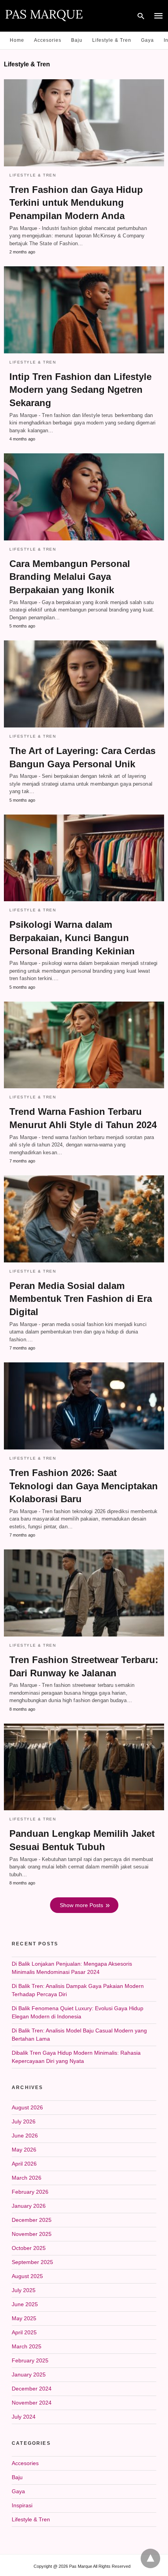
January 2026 (29, 2206)
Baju (77, 40)
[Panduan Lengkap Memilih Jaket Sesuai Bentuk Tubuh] (84, 1767)
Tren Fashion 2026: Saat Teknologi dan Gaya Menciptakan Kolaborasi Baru (84, 1486)
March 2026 (27, 2178)
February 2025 (30, 2360)
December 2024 (32, 2389)
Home (17, 40)
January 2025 (29, 2375)
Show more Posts (81, 1905)
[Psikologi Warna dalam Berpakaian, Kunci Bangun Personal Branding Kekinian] (84, 858)
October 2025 (29, 2248)
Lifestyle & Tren (112, 40)
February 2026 (30, 2192)
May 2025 (24, 2318)
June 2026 (25, 2136)
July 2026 (24, 2121)
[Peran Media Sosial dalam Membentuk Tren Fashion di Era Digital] (84, 1219)
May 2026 (24, 2150)
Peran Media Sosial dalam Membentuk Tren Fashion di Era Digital (81, 1299)
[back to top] (150, 2558)
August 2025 (27, 2276)
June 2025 (25, 2304)
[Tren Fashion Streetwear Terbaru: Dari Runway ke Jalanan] (84, 1593)
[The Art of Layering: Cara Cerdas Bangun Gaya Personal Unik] (84, 684)
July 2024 (24, 2417)
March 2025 (27, 2346)
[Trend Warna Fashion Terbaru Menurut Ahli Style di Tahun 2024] (84, 1045)
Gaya (147, 40)
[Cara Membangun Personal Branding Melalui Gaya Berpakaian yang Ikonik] (84, 497)
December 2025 (32, 2220)
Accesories (48, 40)
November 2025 (32, 2234)
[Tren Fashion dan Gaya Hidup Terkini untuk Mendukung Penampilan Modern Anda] (84, 123)
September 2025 (32, 2262)
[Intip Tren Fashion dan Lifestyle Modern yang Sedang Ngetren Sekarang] (84, 310)
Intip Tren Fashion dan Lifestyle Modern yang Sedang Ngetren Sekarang (80, 390)
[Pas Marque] (44, 15)
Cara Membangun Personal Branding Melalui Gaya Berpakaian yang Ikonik (70, 577)
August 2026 (27, 2107)
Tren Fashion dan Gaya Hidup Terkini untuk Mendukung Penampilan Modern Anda (76, 203)
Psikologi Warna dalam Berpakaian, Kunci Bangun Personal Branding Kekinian (72, 938)
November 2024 (32, 2403)
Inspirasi (22, 2505)
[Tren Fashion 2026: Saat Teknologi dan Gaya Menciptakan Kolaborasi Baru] (84, 1406)
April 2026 (24, 2164)
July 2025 (24, 2290)
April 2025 (24, 2332)
